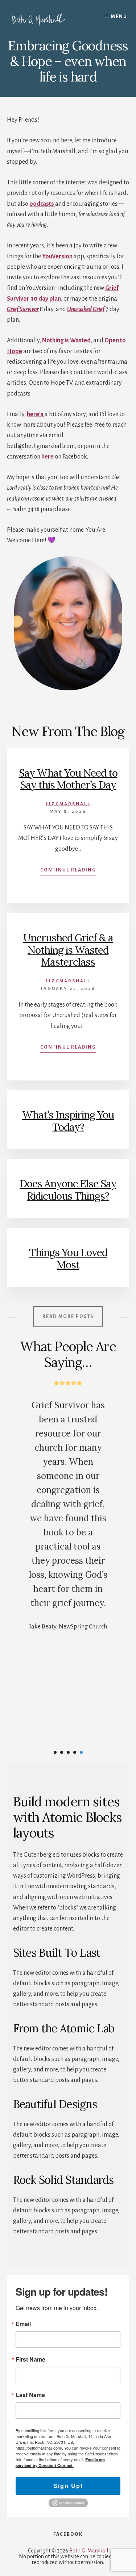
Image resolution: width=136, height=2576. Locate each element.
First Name (30, 2359)
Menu (119, 17)
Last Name (30, 2395)
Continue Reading (68, 871)
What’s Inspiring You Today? (68, 1121)
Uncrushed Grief (86, 309)
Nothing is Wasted (66, 340)
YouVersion (57, 256)
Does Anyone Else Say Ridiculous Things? (68, 1190)
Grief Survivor (23, 309)
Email (23, 2324)
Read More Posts (68, 1317)
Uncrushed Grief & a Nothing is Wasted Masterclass (68, 950)
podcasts (42, 204)
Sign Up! (68, 2486)
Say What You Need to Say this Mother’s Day (68, 779)
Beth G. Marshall (89, 2551)
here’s (36, 414)
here (48, 457)
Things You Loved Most (68, 1259)
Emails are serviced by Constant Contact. (60, 2462)
